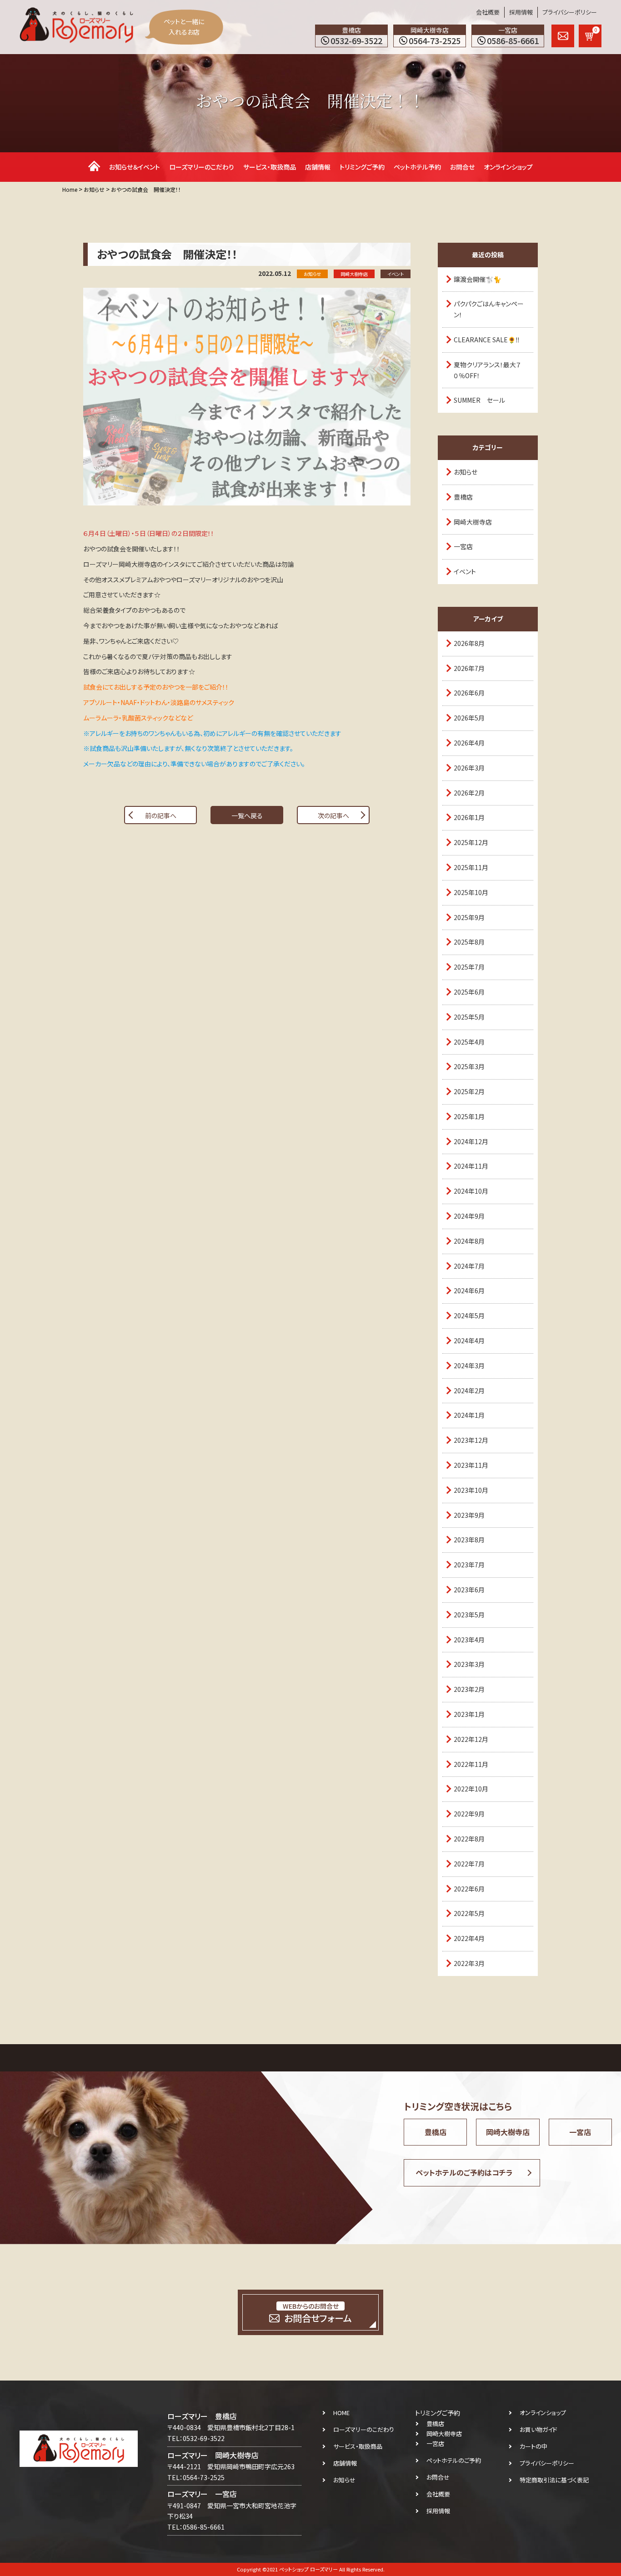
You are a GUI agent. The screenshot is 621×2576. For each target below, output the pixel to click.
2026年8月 (469, 643)
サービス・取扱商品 (270, 167)
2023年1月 (469, 1714)
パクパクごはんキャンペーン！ (489, 309)
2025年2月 (469, 1091)
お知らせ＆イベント (135, 167)
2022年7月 (469, 1864)
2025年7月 (469, 967)
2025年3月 (469, 1066)
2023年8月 (469, 1540)
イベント (465, 571)
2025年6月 (469, 992)
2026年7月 (469, 668)
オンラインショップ (508, 167)
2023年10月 (471, 1490)
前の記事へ (161, 815)
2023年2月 (469, 1689)
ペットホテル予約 (417, 167)
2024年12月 (471, 1141)
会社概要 (488, 12)
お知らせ (466, 472)
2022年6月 (469, 1889)
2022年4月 (469, 1938)
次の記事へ (333, 815)
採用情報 (521, 12)
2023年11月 (471, 1465)
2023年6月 (469, 1590)
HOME (341, 2413)
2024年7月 (469, 1266)
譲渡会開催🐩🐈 (477, 279)
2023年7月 (469, 1565)
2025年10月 (471, 892)
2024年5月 (469, 1316)
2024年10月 (471, 1191)
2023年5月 (469, 1615)
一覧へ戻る (247, 815)
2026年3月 (469, 768)
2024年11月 (471, 1166)
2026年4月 (469, 743)
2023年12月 (471, 1440)
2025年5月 (469, 1017)
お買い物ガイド (538, 2429)
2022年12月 (471, 1739)
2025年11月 (471, 867)
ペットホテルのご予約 (454, 2460)
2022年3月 (469, 1963)
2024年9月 (469, 1216)
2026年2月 (469, 793)
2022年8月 (469, 1839)
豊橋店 (463, 497)
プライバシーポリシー (570, 12)
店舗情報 (318, 167)
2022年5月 (469, 1913)
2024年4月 (469, 1341)
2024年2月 (469, 1391)
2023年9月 (469, 1515)
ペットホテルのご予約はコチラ (464, 2172)
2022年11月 (471, 1764)
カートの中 (533, 2446)
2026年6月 (469, 693)
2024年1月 (469, 1415)
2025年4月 (469, 1042)
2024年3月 (469, 1366)
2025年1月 (469, 1116)
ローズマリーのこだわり (202, 167)
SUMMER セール (479, 400)
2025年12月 (471, 842)
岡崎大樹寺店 (473, 522)
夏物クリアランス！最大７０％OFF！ (487, 370)
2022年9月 (469, 1814)
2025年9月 (469, 917)
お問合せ (462, 167)
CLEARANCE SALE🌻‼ (487, 340)
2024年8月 (469, 1241)
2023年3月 (469, 1664)
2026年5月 (469, 718)
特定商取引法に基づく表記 (554, 2480)
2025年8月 (469, 942)
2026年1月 (469, 817)
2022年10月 (471, 1789)
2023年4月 (469, 1640)
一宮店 (463, 546)
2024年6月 (469, 1291)
